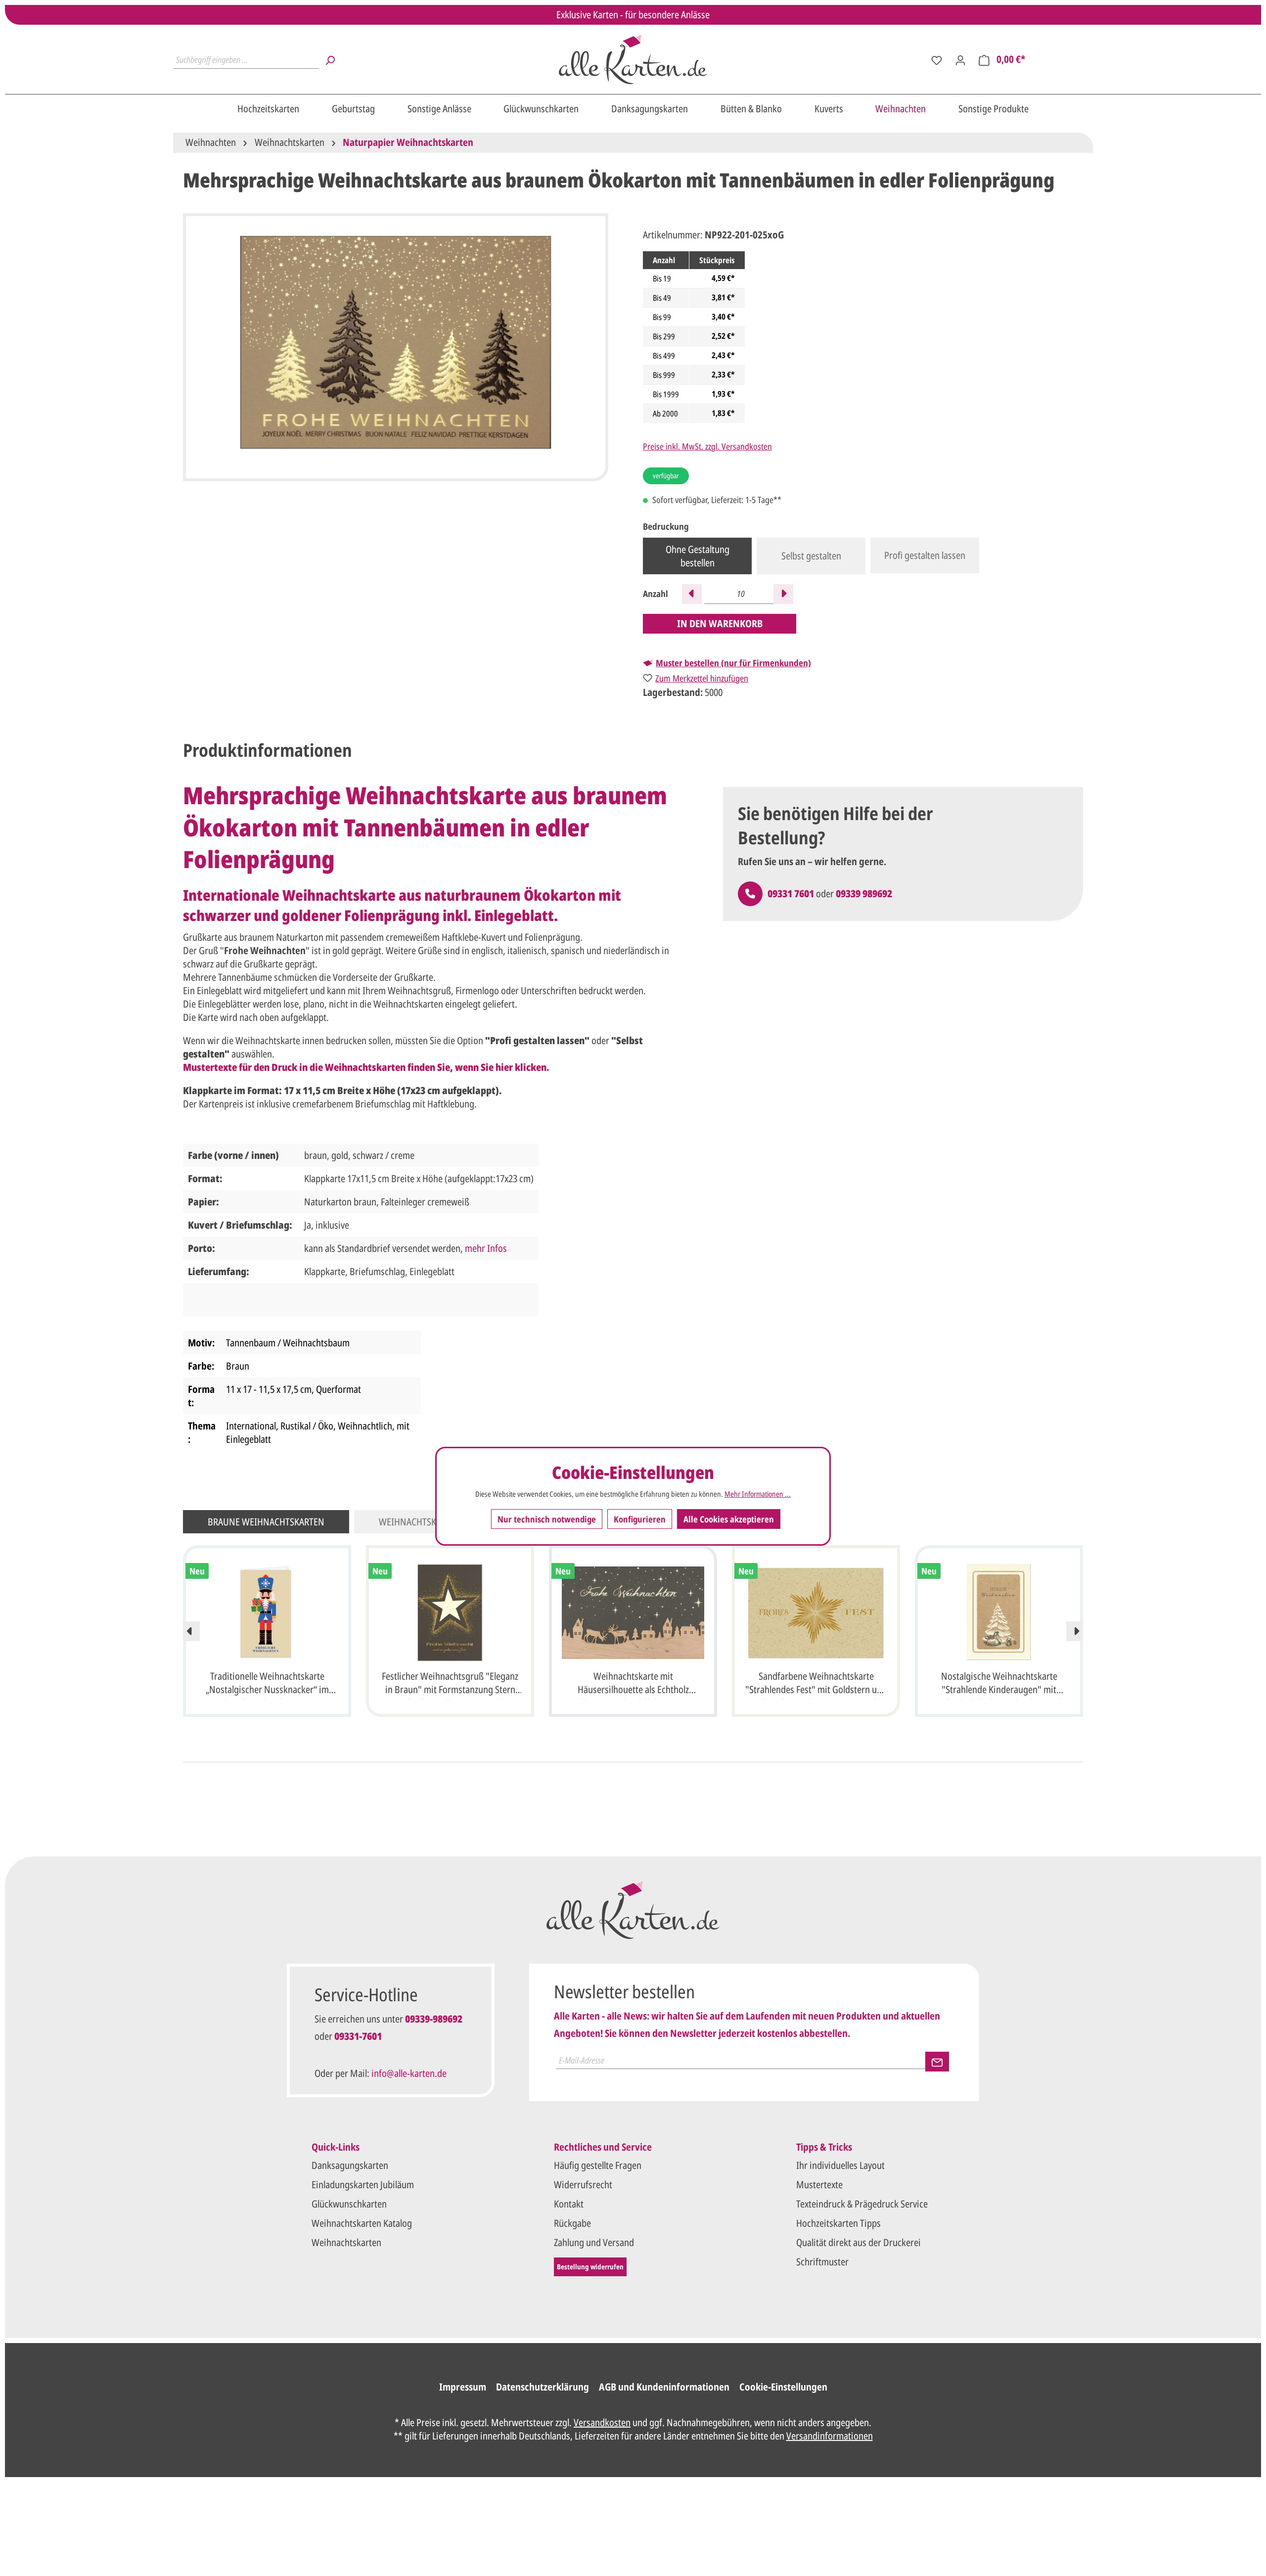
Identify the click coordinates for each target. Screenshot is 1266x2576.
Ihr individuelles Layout (840, 2165)
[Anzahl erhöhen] (783, 594)
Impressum (463, 2387)
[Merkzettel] (937, 59)
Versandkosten (602, 2422)
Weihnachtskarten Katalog (362, 2223)
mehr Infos (486, 1248)
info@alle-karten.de (409, 2073)
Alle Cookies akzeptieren (729, 1518)
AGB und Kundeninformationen (664, 2387)
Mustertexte (819, 2185)
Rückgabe (572, 2223)
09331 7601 (791, 894)
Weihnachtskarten (346, 2242)
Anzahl (656, 594)
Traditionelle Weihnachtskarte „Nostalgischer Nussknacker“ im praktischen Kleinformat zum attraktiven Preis (267, 1684)
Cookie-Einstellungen (783, 2387)
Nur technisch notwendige (547, 1518)
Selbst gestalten (811, 556)
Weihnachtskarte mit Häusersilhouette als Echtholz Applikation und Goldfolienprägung (633, 1684)
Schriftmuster (822, 2262)
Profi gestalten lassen (925, 555)
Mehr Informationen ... (758, 1494)
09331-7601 (358, 2036)
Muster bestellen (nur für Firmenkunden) (733, 663)
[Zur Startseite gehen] (633, 59)
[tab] (268, 751)
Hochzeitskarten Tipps (838, 2223)
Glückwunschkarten (349, 2204)
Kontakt (569, 2204)
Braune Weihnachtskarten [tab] (266, 1522)
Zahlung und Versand (594, 2242)
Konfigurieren (640, 1518)
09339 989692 (864, 894)
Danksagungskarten (350, 2165)
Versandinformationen (830, 2436)
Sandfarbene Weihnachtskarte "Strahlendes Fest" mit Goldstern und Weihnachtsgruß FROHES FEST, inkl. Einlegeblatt (816, 1684)
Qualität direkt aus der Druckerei (859, 2242)
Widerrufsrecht (583, 2185)
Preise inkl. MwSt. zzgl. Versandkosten (707, 446)
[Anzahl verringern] (692, 594)
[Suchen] (330, 59)
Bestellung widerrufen (590, 2267)
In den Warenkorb (720, 623)
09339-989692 (434, 2019)
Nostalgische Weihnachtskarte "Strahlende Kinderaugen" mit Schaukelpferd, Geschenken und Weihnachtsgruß (999, 1684)
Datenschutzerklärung (543, 2387)
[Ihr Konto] (960, 59)
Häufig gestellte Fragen (598, 2165)
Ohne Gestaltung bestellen (698, 556)
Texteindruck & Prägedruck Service (862, 2204)
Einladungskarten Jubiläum (363, 2185)
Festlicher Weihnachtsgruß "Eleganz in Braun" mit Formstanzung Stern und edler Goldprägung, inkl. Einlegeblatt (450, 1684)
